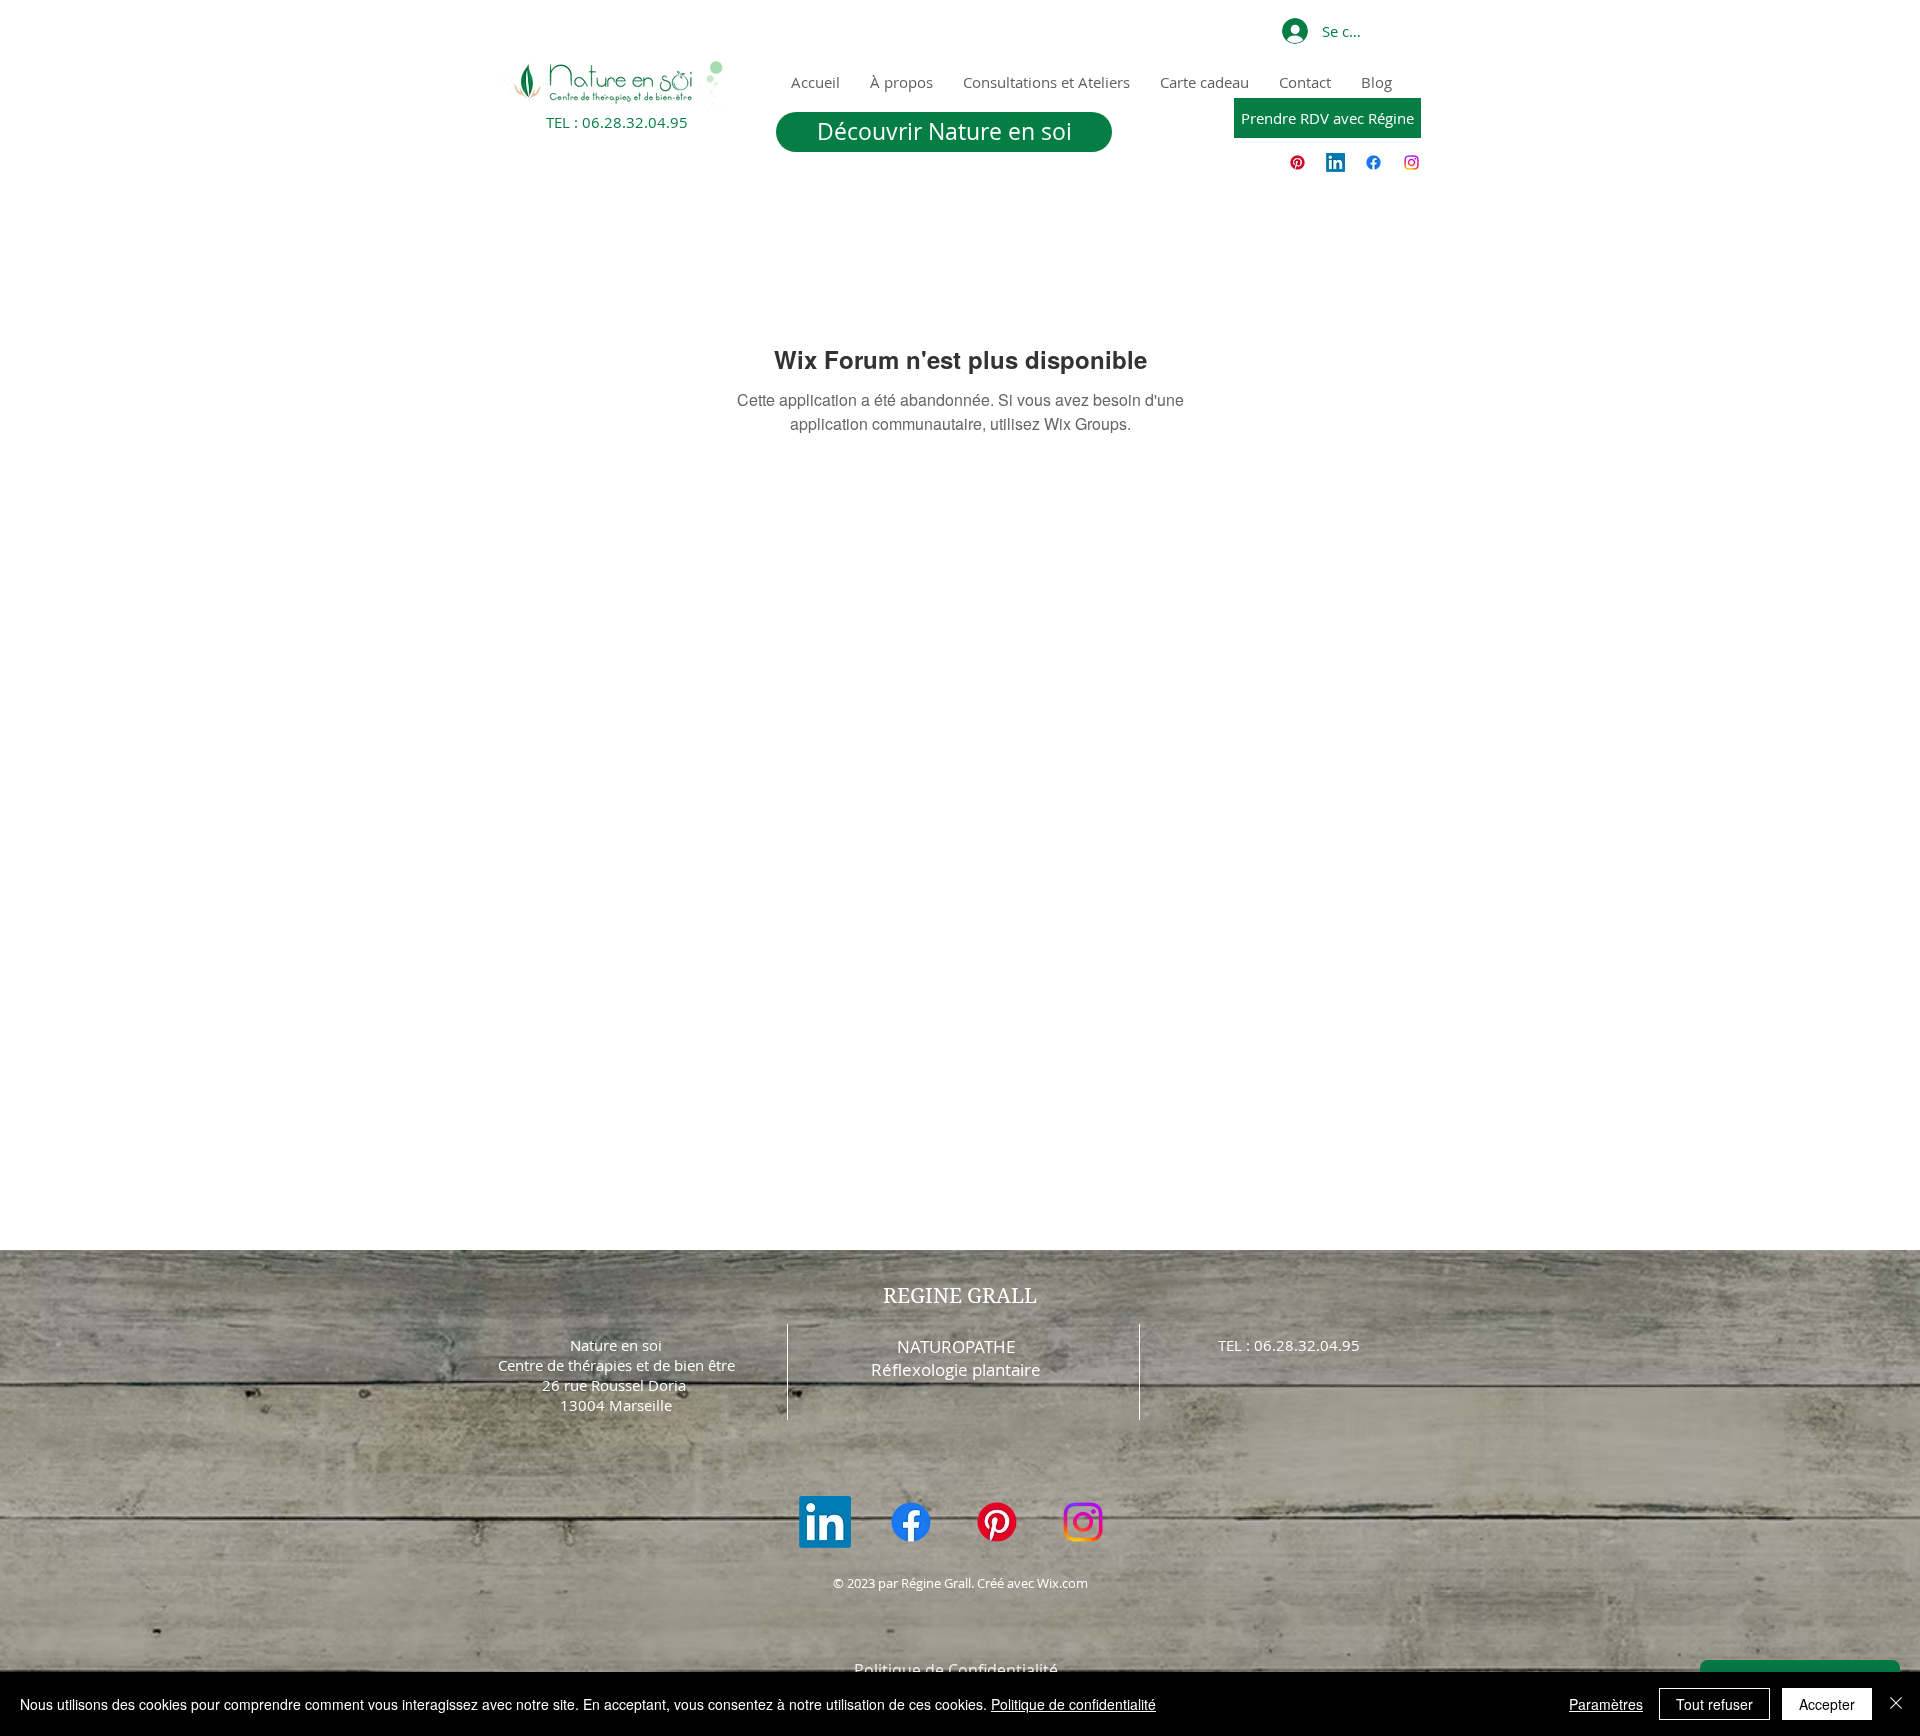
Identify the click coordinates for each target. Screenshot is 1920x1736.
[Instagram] (1411, 162)
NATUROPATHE (956, 1346)
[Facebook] (1373, 162)
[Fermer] (1896, 1704)
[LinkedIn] (1335, 162)
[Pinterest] (1297, 162)
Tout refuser (1714, 1704)
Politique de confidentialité (1073, 1704)
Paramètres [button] (1606, 1704)
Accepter (1827, 1704)
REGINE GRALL (960, 1296)
